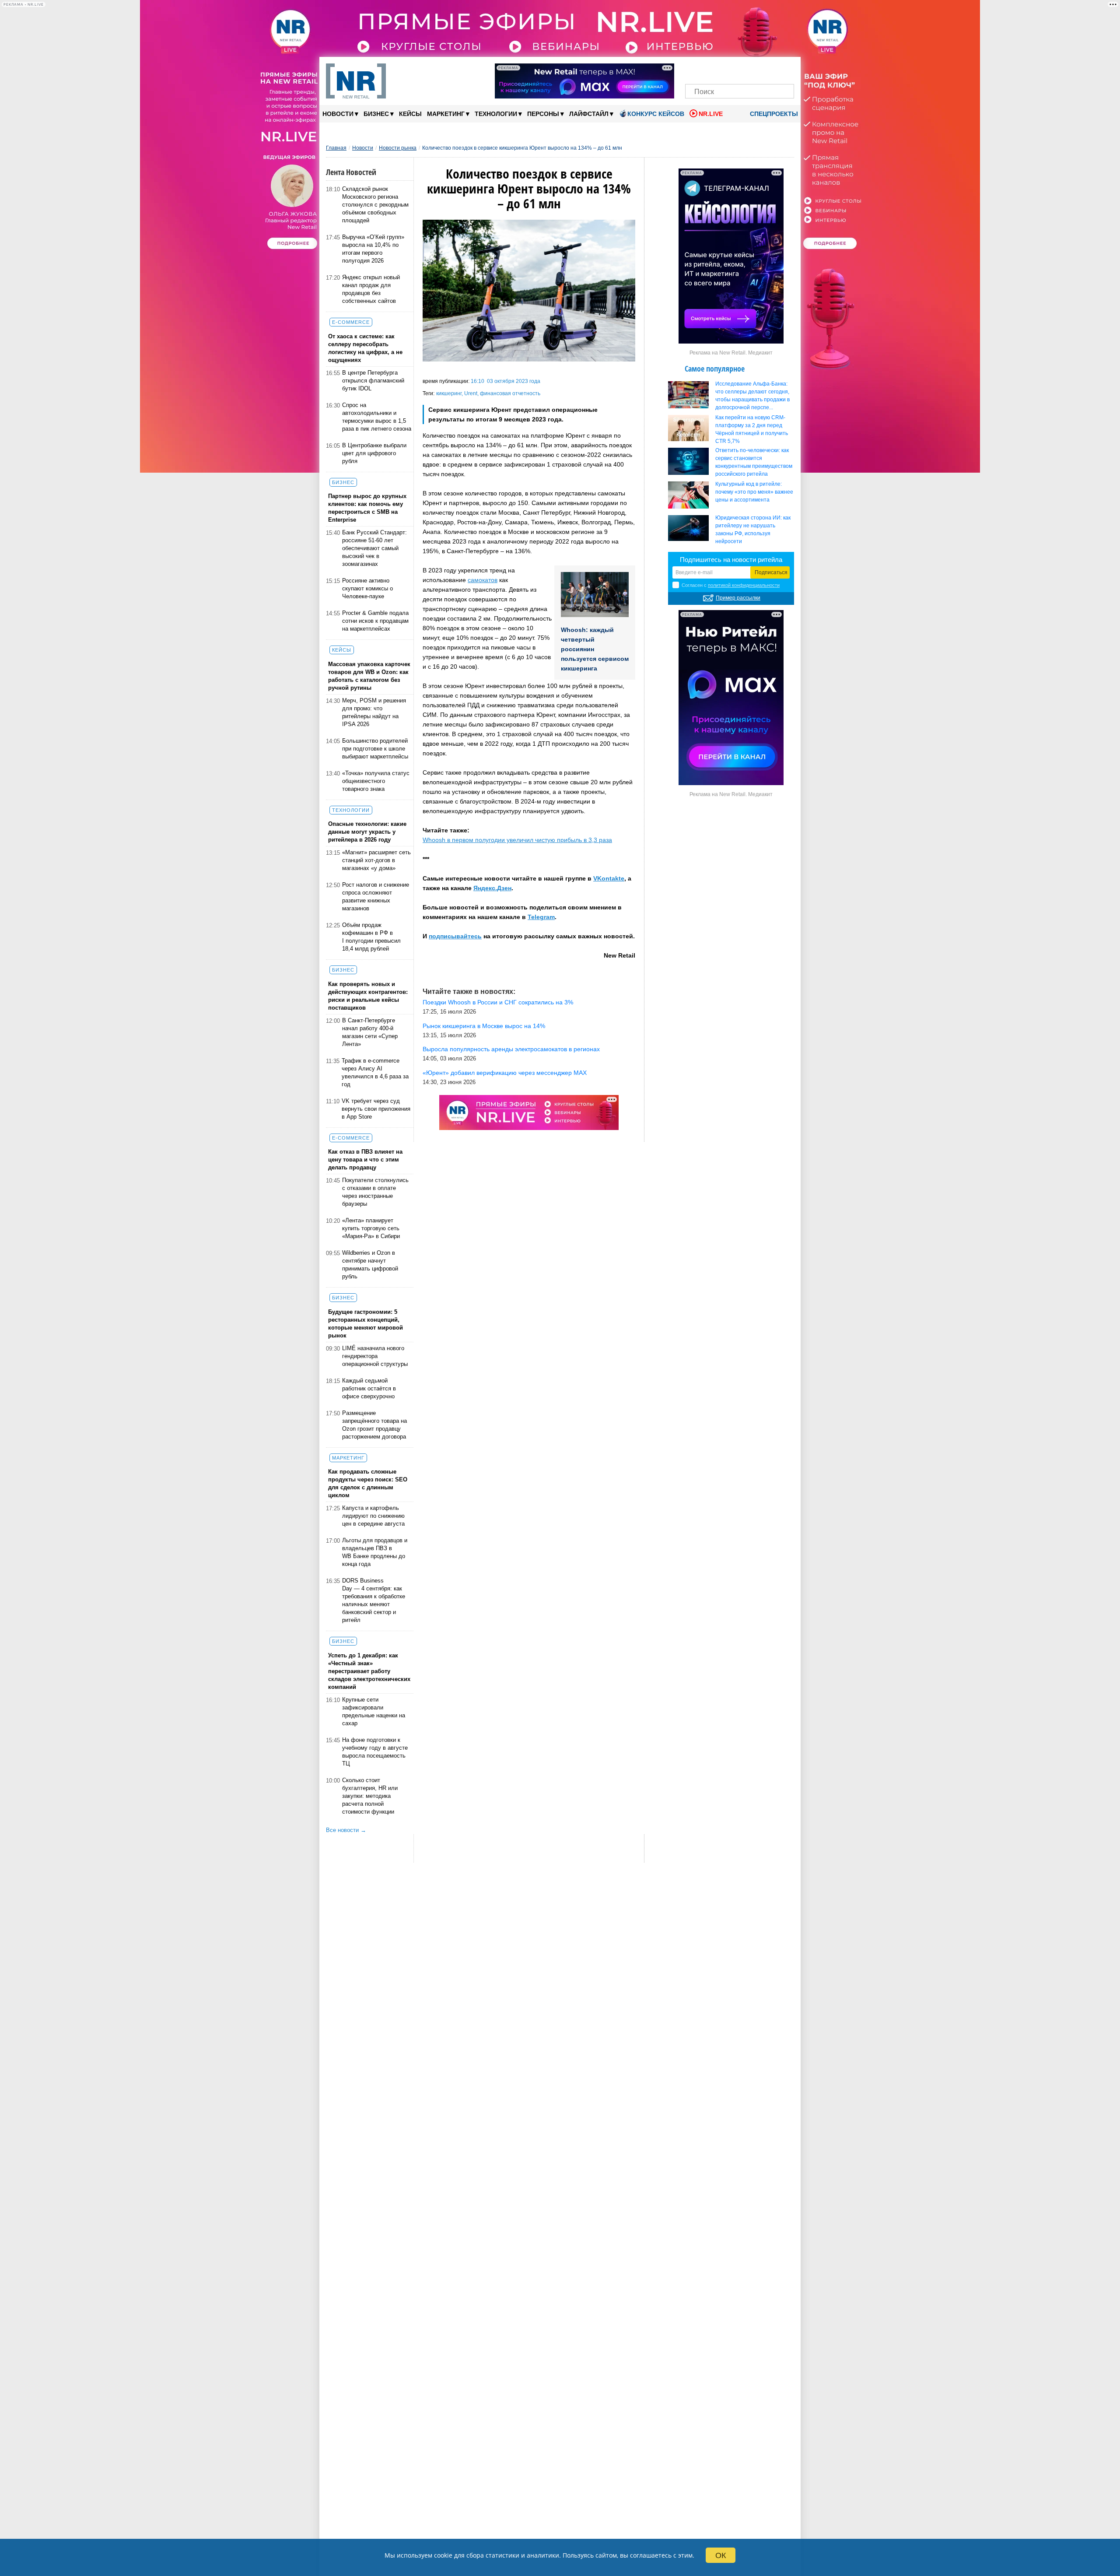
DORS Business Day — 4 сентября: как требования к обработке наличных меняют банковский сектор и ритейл (374, 1600)
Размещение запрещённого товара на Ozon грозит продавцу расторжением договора (374, 1425)
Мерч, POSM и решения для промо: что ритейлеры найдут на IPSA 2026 (374, 712)
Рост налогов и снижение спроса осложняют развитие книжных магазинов (376, 897)
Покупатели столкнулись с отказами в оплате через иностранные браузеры (375, 1192)
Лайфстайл (591, 114)
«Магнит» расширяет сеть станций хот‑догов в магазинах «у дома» (376, 860)
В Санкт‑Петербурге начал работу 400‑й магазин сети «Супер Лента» (370, 1032)
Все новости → (346, 1830)
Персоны (546, 114)
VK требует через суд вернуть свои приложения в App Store (376, 1109)
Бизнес (379, 114)
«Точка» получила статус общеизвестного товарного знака (376, 781)
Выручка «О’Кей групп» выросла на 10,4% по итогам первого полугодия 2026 (373, 249)
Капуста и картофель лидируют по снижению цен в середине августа (373, 1516)
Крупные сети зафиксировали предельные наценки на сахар (374, 1711)
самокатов (483, 580)
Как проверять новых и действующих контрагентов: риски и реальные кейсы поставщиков (368, 996)
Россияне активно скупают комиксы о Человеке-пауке (367, 588)
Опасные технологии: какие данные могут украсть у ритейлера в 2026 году (367, 832)
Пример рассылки (738, 598)
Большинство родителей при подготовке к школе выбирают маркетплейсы (375, 749)
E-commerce (351, 322)
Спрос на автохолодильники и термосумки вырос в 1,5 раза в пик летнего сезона (377, 417)
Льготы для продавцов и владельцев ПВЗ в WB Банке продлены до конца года (375, 1552)
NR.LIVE (711, 114)
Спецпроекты (773, 114)
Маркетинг (448, 114)
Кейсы (410, 114)
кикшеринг (449, 393)
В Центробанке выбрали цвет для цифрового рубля (374, 453)
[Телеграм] (695, 69)
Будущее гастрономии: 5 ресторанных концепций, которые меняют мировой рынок (366, 1324)
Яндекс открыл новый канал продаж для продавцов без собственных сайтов (371, 289)
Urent (471, 393)
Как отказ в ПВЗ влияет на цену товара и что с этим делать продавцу (365, 1160)
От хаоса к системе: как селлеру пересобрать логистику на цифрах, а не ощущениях (365, 348)
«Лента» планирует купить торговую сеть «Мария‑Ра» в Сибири (371, 1228)
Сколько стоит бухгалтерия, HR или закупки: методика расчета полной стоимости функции (370, 1796)
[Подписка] (785, 69)
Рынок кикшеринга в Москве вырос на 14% (484, 1026)
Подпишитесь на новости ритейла (731, 560)
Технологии (498, 114)
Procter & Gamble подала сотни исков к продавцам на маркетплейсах (375, 621)
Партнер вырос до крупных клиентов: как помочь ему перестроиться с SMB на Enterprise (367, 508)
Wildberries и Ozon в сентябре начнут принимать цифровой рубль (370, 1265)
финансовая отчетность (510, 393)
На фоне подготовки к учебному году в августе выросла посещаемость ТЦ (375, 1752)
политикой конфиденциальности (744, 585)
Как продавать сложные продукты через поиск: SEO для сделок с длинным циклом (368, 1483)
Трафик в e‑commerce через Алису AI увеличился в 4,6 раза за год (375, 1072)
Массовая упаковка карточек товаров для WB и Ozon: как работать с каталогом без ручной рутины (369, 676)
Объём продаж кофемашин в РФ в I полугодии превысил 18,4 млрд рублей (371, 937)
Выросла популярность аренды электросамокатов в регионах (511, 1049)
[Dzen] (740, 69)
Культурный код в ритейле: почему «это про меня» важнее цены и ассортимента (754, 492)
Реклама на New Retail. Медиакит (731, 353)
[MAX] (725, 69)
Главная (336, 148)
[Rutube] (770, 69)
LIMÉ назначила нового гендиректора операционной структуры (375, 1356)
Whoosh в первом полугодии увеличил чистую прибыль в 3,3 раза (517, 840)
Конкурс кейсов (656, 114)
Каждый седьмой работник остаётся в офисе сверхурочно (369, 1388)
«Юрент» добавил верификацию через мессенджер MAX (505, 1073)
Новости (340, 114)
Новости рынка (398, 148)
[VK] (710, 69)
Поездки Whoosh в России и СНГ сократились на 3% (498, 1002)
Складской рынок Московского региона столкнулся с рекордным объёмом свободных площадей (375, 205)
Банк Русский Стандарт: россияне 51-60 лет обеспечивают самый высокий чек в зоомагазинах (374, 548)
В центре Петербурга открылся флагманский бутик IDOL (373, 381)
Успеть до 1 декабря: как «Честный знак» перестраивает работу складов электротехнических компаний (369, 1671)
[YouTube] (754, 69)
